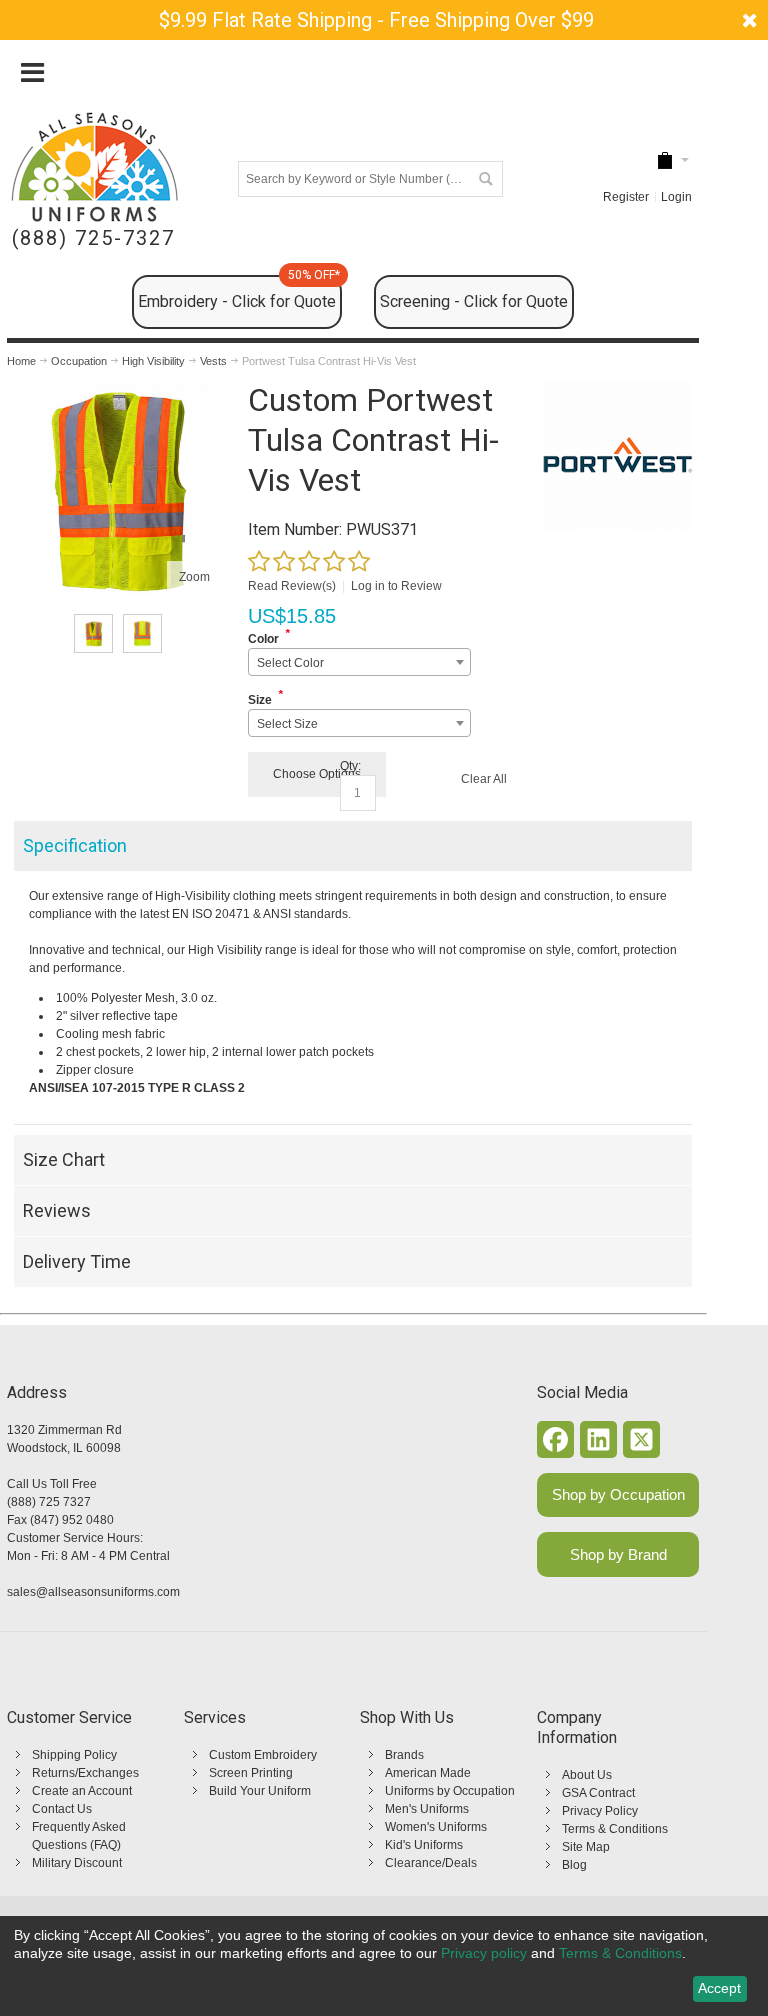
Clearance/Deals (431, 1863)
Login (676, 197)
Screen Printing (251, 1773)
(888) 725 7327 (49, 1502)
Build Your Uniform (260, 1791)
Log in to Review (396, 586)
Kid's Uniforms (424, 1845)
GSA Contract (598, 1793)
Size (260, 700)
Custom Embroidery (263, 1755)
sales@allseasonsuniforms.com (93, 1592)
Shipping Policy (74, 1755)
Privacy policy (484, 1953)
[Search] (485, 179)
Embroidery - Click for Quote (239, 293)
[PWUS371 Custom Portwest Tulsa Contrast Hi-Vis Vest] (93, 633)
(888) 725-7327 (93, 238)
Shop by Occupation (618, 1494)
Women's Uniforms (436, 1827)
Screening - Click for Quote (474, 301)
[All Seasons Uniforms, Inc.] (94, 167)
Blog (574, 1865)
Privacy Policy (600, 1811)
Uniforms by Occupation (450, 1791)
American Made (428, 1773)
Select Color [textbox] (290, 663)
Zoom (194, 577)
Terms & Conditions (615, 1829)
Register (626, 197)
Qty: (350, 766)
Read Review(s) (292, 586)
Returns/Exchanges (85, 1773)
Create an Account (82, 1791)
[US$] (665, 160)
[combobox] (359, 662)
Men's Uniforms (427, 1809)
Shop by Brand (618, 1554)
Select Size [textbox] (287, 724)
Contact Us (62, 1809)
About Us (587, 1775)
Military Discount (77, 1863)
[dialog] (384, 1966)
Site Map (586, 1847)
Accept (719, 1988)
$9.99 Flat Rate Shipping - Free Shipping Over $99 (376, 20)
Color (263, 639)
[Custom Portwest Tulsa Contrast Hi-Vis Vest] (117, 389)
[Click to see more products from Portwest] (618, 455)
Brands (404, 1755)
